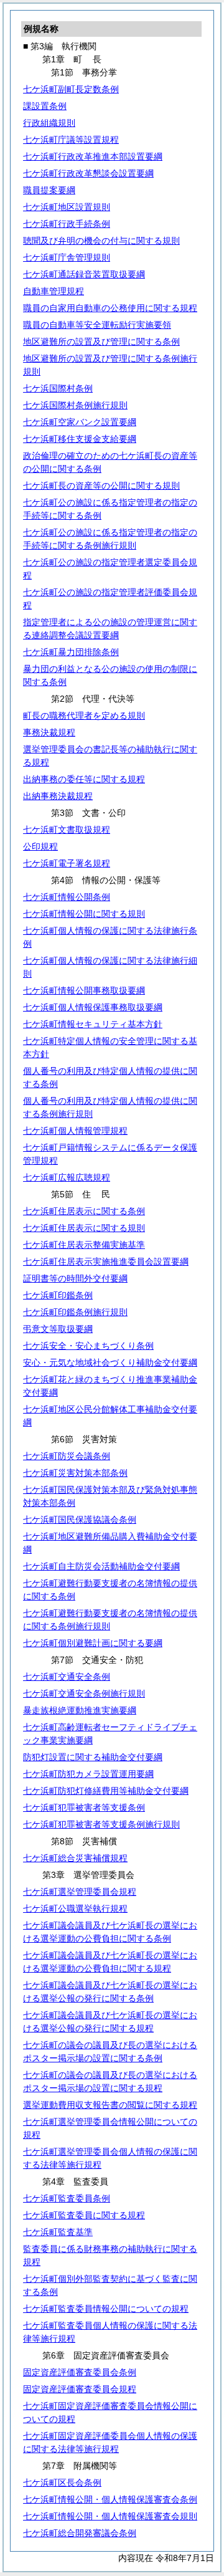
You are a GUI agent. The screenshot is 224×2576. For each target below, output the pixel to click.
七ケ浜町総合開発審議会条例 (80, 2533)
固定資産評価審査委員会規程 (80, 2389)
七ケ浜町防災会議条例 (67, 1456)
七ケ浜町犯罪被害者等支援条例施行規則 (101, 1824)
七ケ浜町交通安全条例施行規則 (84, 1693)
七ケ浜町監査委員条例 (67, 2198)
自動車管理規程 (54, 291)
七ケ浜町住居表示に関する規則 (84, 1228)
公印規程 (40, 846)
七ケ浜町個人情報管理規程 (75, 1131)
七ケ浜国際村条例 (58, 388)
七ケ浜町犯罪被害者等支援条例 (84, 1808)
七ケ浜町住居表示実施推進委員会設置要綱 (106, 1262)
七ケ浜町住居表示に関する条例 (84, 1211)
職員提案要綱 (49, 190)
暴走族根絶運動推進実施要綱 (80, 1710)
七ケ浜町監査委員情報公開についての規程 (106, 2309)
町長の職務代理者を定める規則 (84, 716)
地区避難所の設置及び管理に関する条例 (101, 342)
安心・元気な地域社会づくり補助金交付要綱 (110, 1362)
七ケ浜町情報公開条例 (67, 897)
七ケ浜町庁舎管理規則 (67, 257)
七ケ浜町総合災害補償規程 (75, 1858)
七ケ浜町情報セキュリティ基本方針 (93, 1024)
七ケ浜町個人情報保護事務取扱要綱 (93, 1007)
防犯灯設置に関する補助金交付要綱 (93, 1757)
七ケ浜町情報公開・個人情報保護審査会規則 (110, 2516)
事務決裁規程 (49, 732)
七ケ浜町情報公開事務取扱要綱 (84, 990)
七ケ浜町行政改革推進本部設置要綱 (93, 156)
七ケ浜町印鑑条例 (58, 1295)
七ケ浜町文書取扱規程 (67, 830)
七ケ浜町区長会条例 (62, 2483)
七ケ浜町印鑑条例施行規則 (75, 1312)
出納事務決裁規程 (58, 796)
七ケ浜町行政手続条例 (67, 224)
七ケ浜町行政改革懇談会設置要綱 (88, 173)
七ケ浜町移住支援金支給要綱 (80, 439)
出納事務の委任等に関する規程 (84, 779)
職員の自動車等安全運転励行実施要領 (97, 325)
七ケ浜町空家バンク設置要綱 (80, 422)
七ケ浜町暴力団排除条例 (71, 652)
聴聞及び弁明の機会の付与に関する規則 (101, 241)
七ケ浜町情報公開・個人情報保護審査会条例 (110, 2499)
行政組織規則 (49, 123)
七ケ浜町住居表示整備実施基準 (84, 1245)
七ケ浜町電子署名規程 (67, 863)
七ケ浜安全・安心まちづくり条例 (88, 1346)
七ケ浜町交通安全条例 (67, 1677)
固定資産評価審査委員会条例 (80, 2372)
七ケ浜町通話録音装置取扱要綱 (84, 274)
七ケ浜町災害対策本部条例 (75, 1473)
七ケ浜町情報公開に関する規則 (84, 914)
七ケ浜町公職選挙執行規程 (75, 1908)
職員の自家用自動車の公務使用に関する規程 (110, 308)
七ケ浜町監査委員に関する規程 (84, 2215)
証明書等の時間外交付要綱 (75, 1278)
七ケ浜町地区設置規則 (67, 207)
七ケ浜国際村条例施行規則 (75, 405)
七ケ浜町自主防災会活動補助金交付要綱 (101, 1566)
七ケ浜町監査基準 (58, 2232)
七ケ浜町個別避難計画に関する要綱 (93, 1643)
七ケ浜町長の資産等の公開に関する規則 (101, 486)
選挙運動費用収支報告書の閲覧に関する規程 (110, 2105)
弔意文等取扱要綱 (58, 1329)
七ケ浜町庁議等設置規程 (71, 140)
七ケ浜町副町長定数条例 (71, 89)
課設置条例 (45, 106)
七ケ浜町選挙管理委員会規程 (80, 1892)
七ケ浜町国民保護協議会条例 (80, 1520)
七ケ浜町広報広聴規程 (67, 1177)
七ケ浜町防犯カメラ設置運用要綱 (88, 1774)
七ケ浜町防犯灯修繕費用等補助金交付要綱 (106, 1791)
